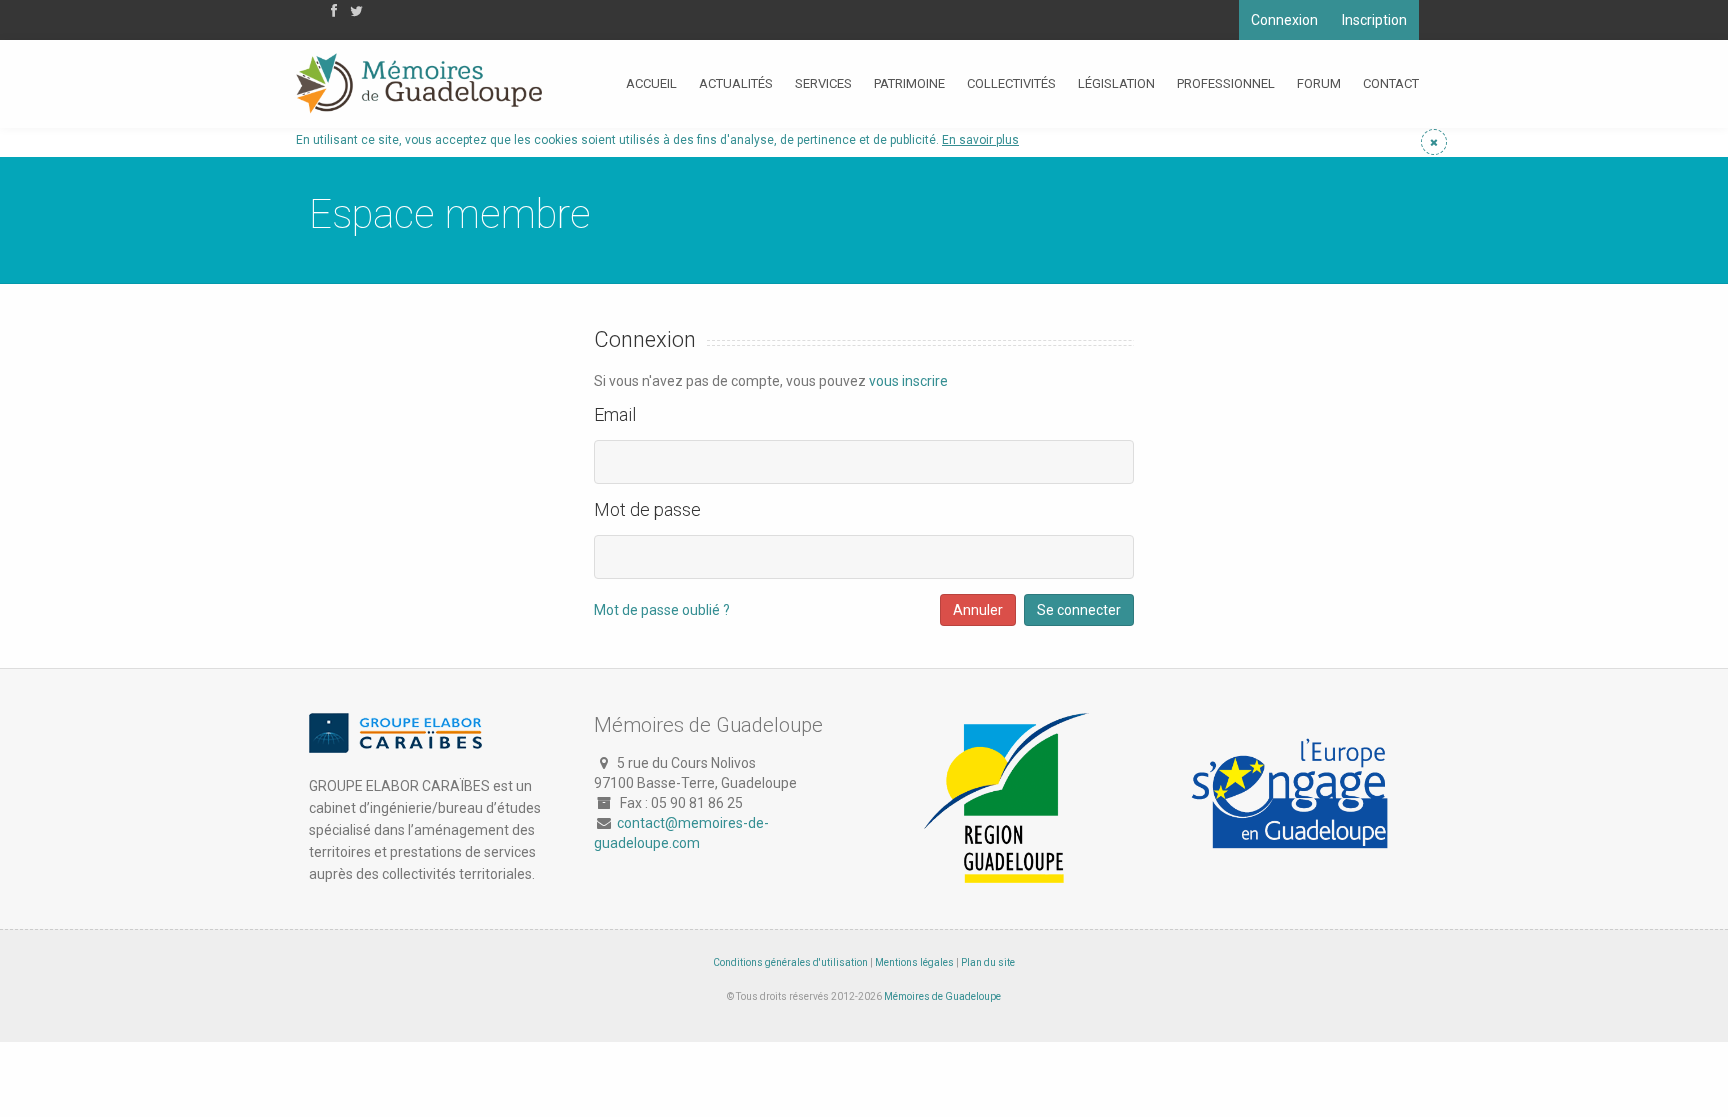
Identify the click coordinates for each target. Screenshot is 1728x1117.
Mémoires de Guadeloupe (942, 996)
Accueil (651, 83)
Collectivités (1011, 83)
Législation (1116, 83)
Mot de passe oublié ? (662, 610)
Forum (1319, 83)
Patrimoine (909, 83)
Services (823, 83)
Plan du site (988, 962)
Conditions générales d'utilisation (790, 962)
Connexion (1284, 20)
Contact (1391, 83)
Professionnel (1226, 83)
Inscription (1374, 20)
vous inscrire (908, 381)
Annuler (978, 610)
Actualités (736, 83)
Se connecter (1079, 610)
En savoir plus (980, 140)
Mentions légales (914, 962)
